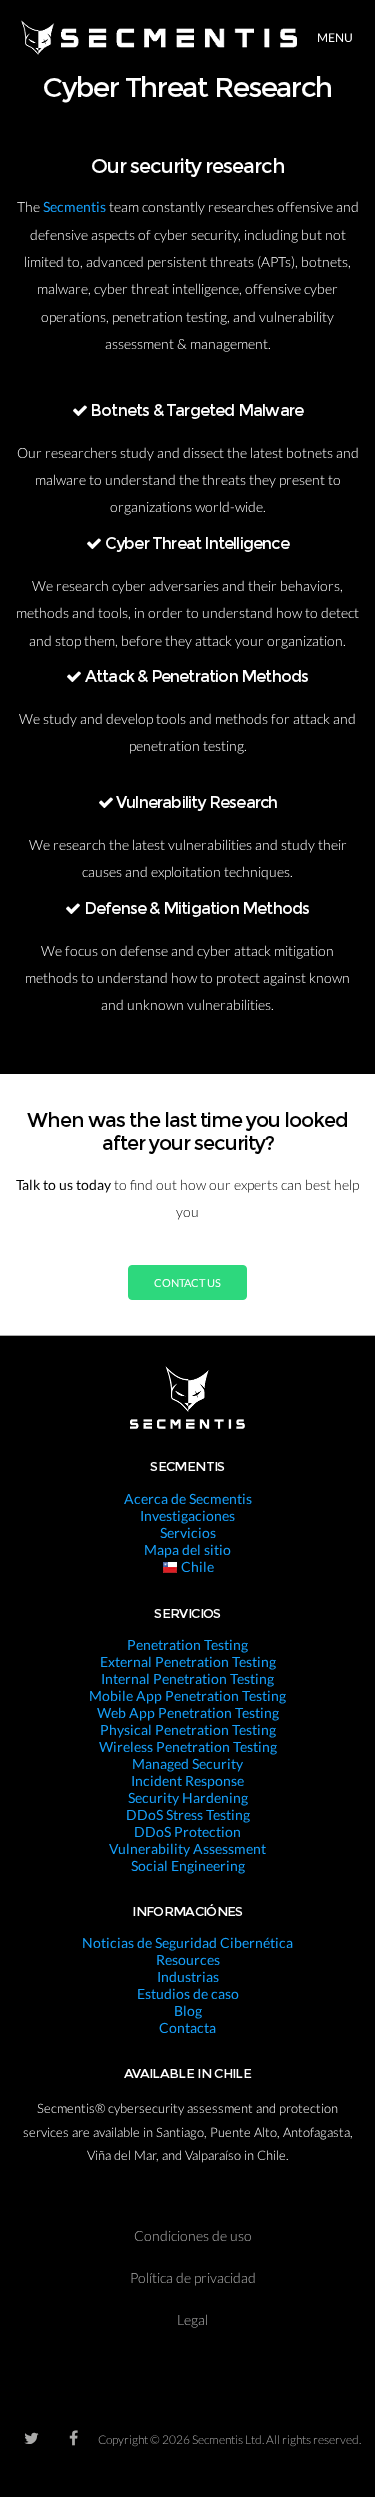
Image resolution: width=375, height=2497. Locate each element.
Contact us (187, 1282)
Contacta (187, 2027)
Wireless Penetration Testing (188, 1746)
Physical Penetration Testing (188, 1729)
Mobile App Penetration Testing (187, 1695)
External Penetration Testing (188, 1661)
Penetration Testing (187, 1644)
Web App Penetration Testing (188, 1712)
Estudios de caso (188, 1993)
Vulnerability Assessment (187, 1848)
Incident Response (187, 1780)
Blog (188, 2010)
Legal (192, 2319)
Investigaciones (187, 1515)
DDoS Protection (187, 1831)
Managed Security (187, 1763)
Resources (188, 1959)
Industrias (188, 1976)
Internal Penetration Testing (187, 1678)
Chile (196, 1566)
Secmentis (76, 206)
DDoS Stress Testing (188, 1814)
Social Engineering (188, 1865)
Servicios (188, 1532)
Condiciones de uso (193, 2235)
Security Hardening (188, 1797)
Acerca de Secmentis (188, 1498)
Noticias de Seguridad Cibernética (187, 1942)
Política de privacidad (193, 2277)
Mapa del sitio (187, 1549)
